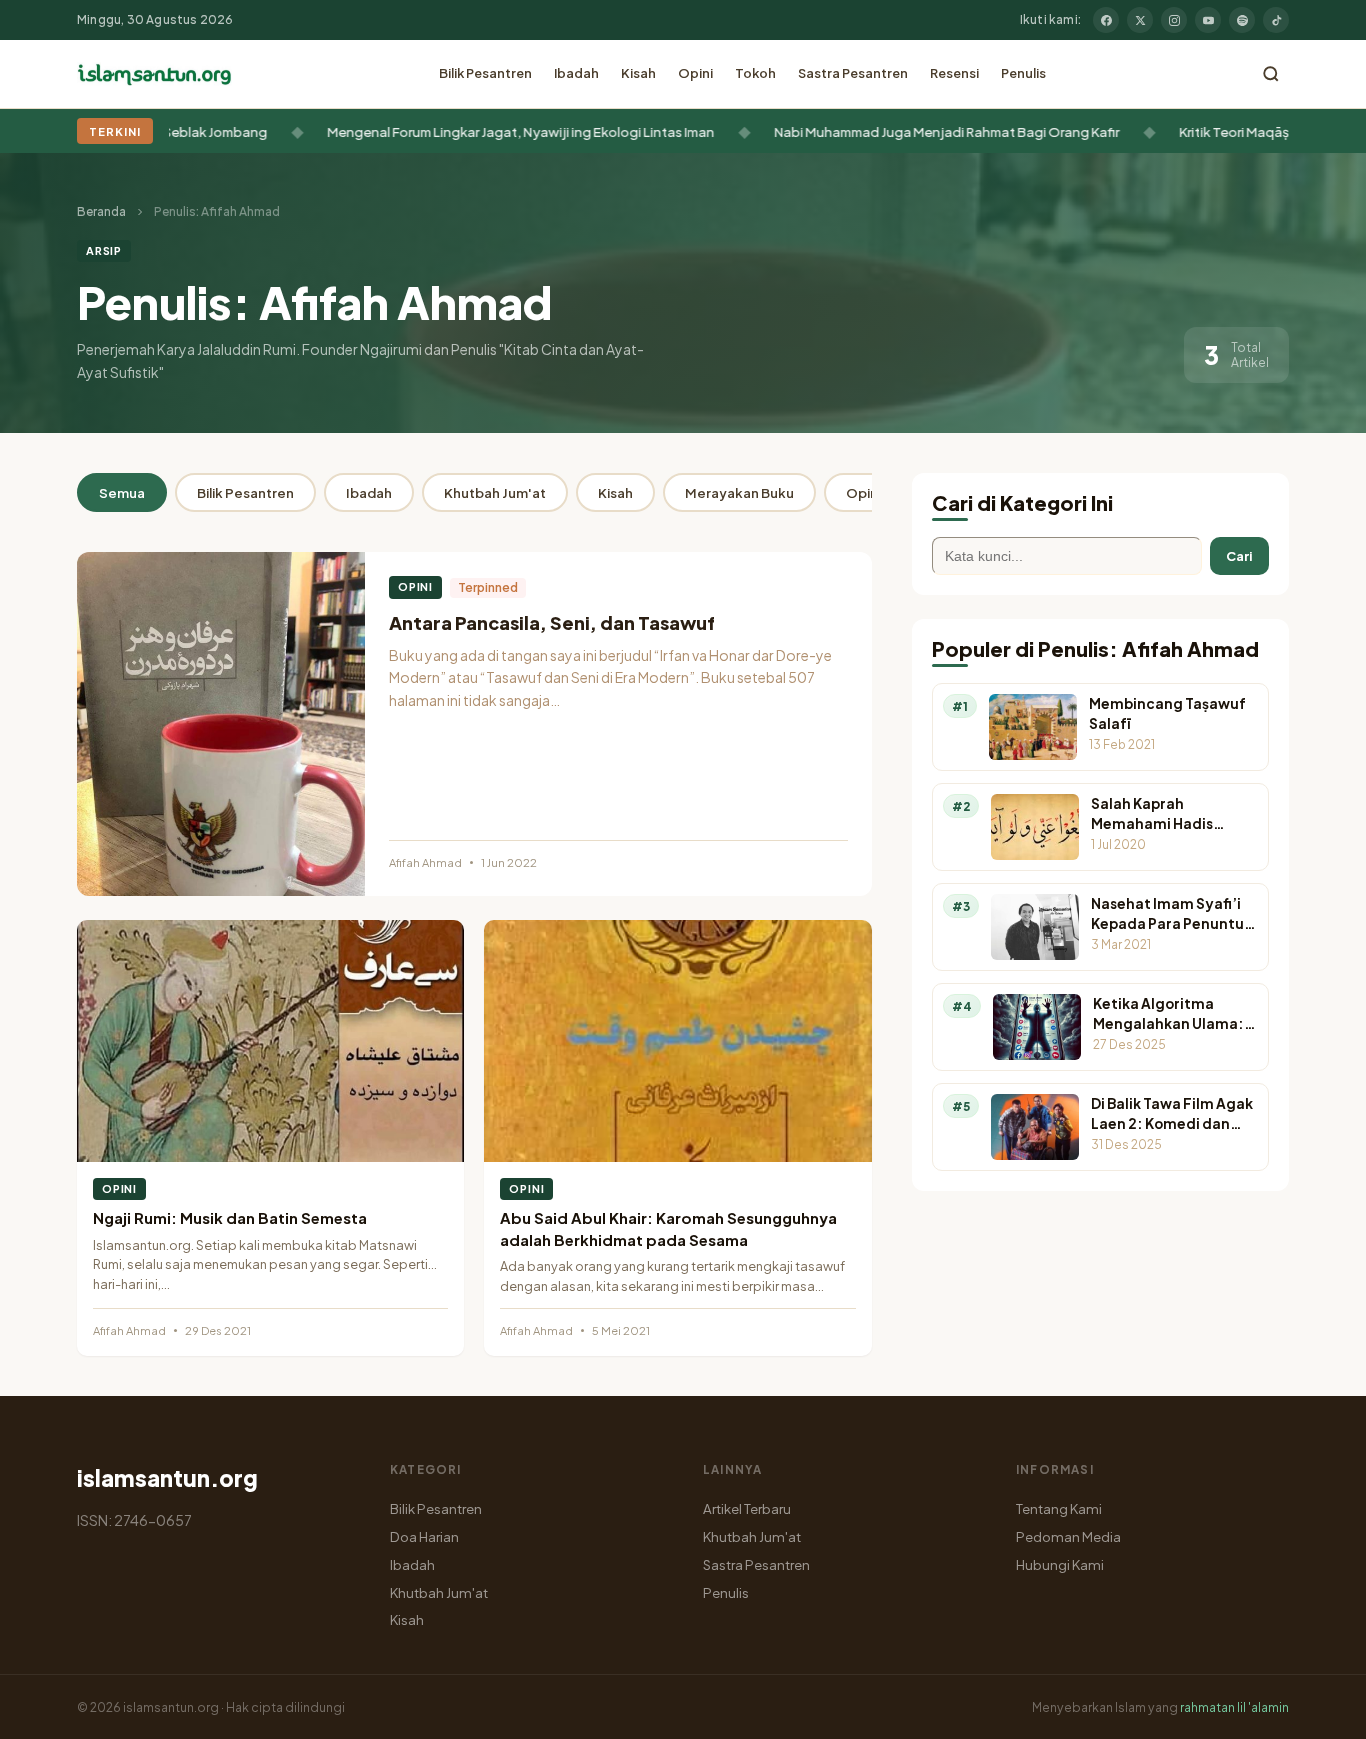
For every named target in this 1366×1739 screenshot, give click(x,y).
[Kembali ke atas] (1316, 1709)
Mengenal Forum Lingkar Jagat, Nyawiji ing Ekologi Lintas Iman (473, 131)
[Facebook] (1106, 20)
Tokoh (755, 73)
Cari (1239, 556)
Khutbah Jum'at (495, 492)
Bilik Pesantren (485, 73)
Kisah (638, 73)
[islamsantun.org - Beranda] (154, 74)
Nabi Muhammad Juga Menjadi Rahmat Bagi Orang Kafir (899, 131)
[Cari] (1271, 74)
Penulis (1023, 73)
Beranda (101, 211)
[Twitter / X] (1140, 20)
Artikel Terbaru (747, 1508)
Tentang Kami (1059, 1508)
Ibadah (576, 73)
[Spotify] (1242, 20)
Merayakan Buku (739, 492)
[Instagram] (1174, 20)
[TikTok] (1276, 20)
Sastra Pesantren (853, 73)
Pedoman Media (1068, 1536)
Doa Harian (424, 1536)
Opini (695, 73)
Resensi (954, 73)
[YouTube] (1208, 20)
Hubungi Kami (1060, 1564)
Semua (122, 492)
